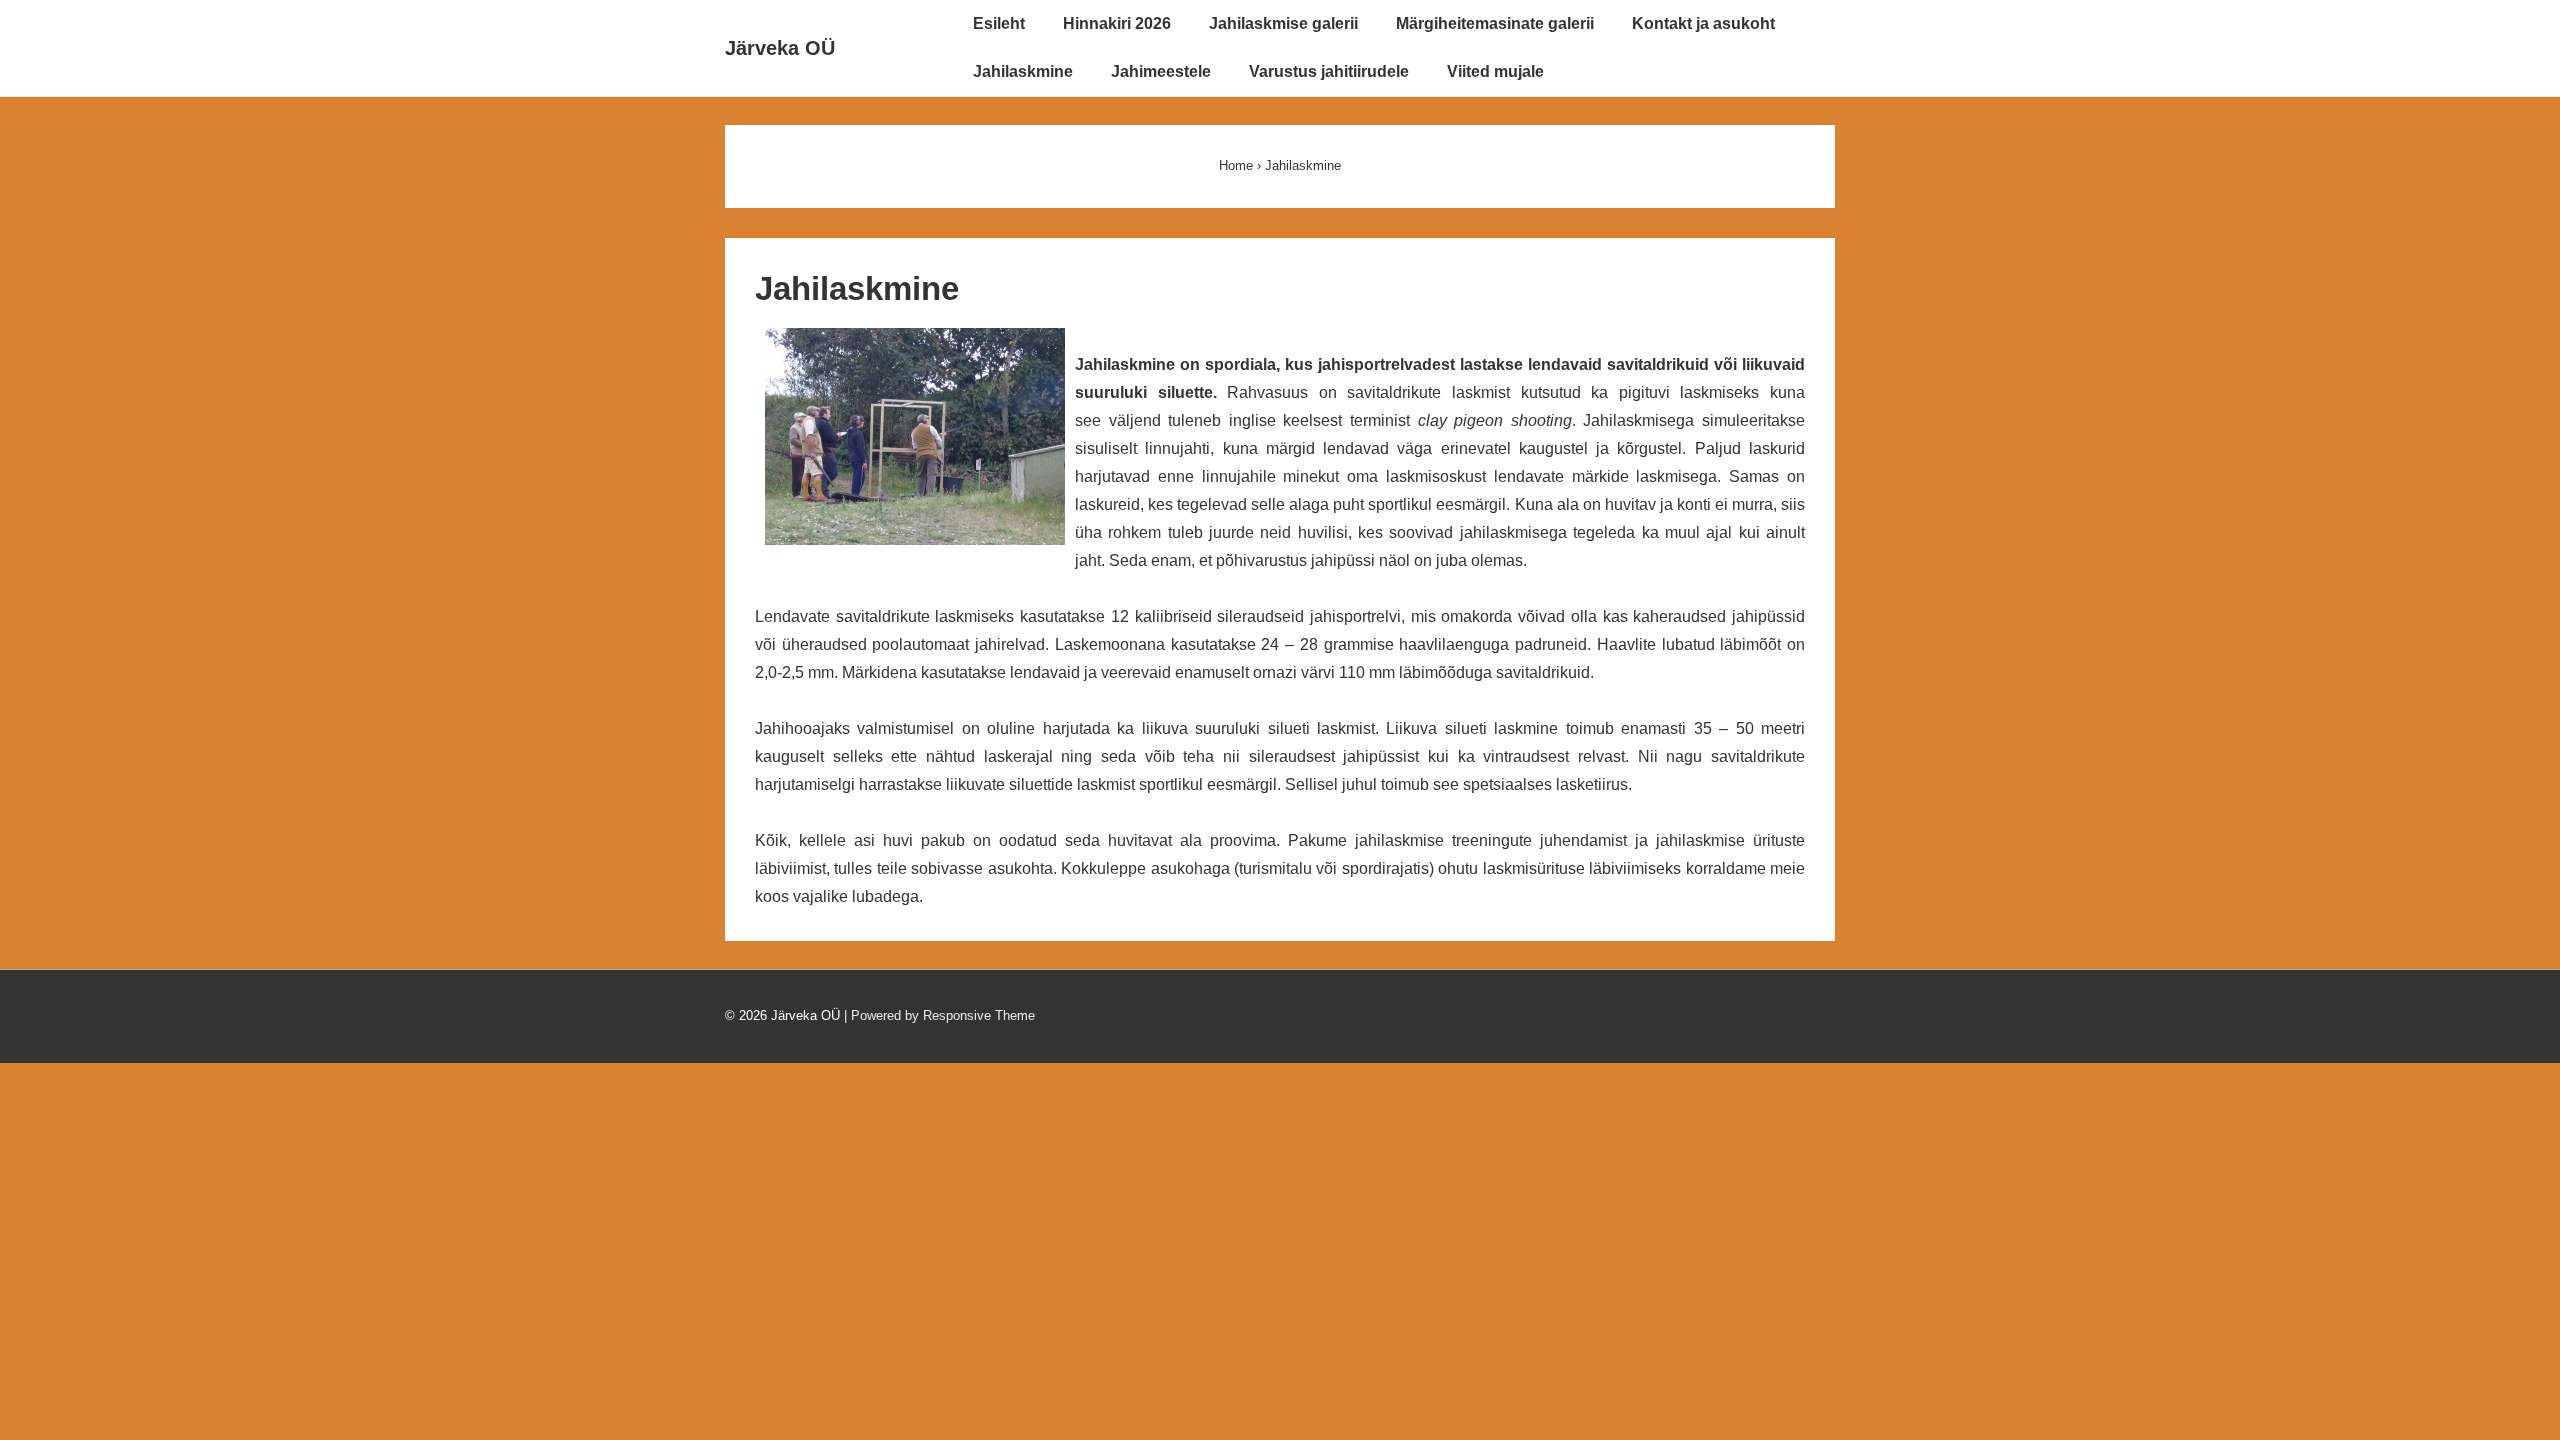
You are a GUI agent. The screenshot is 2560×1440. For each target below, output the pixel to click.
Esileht (999, 23)
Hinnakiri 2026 (1117, 23)
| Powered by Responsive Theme (939, 1015)
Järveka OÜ (780, 48)
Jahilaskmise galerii (1283, 23)
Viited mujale (1495, 71)
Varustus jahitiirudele (1329, 71)
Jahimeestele (1161, 71)
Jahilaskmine (1023, 71)
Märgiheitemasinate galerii (1495, 23)
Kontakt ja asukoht (1703, 23)
